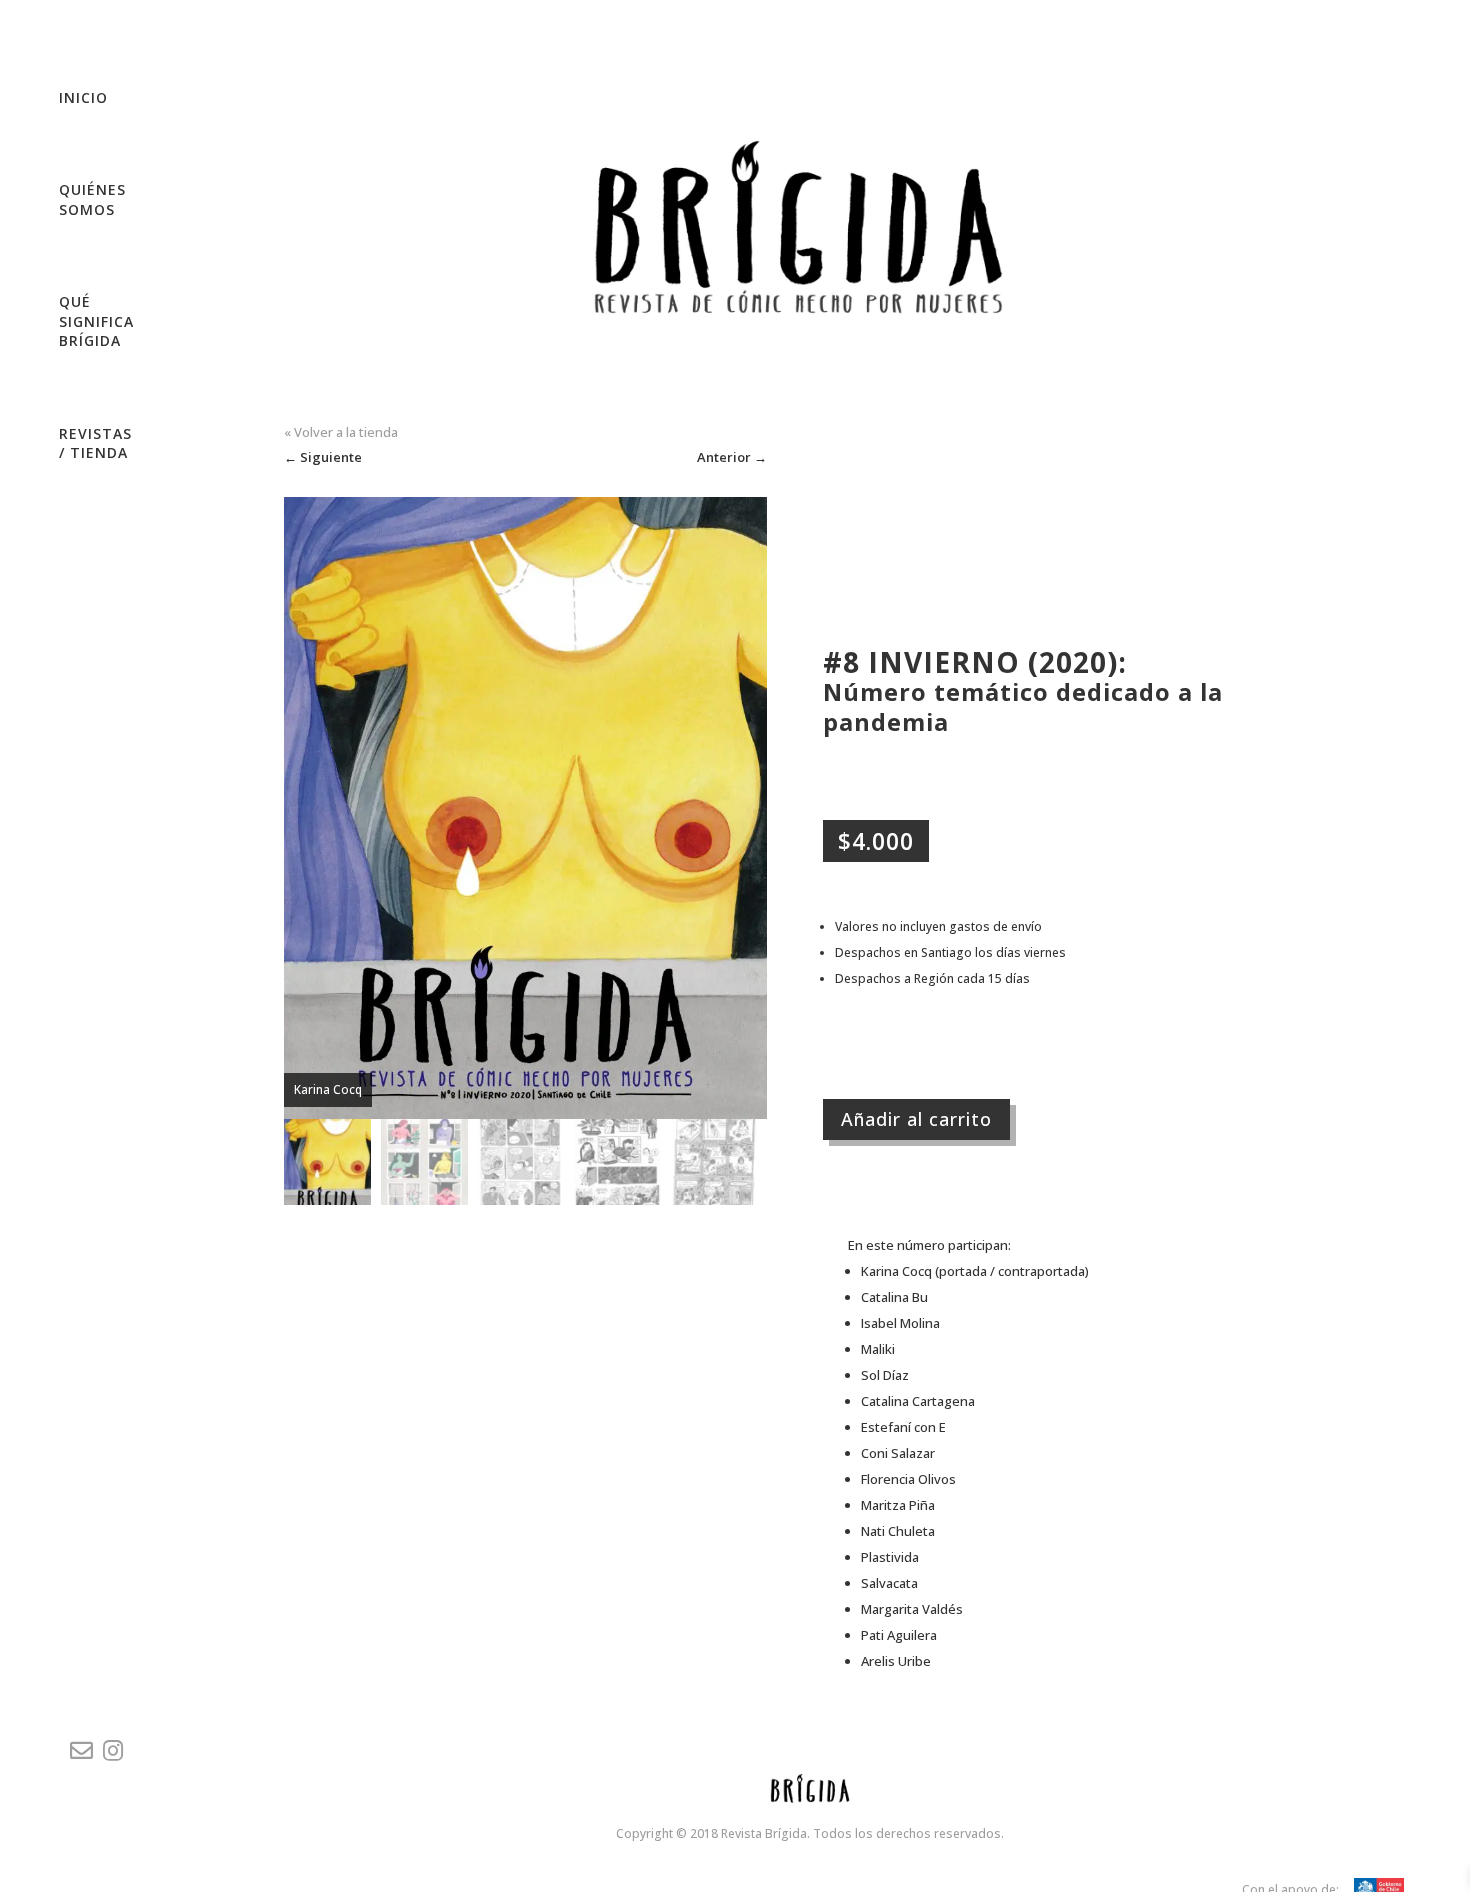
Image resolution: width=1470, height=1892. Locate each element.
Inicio (83, 97)
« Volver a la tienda (341, 432)
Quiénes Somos (92, 199)
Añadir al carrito (916, 1119)
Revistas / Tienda (95, 443)
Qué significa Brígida (96, 321)
